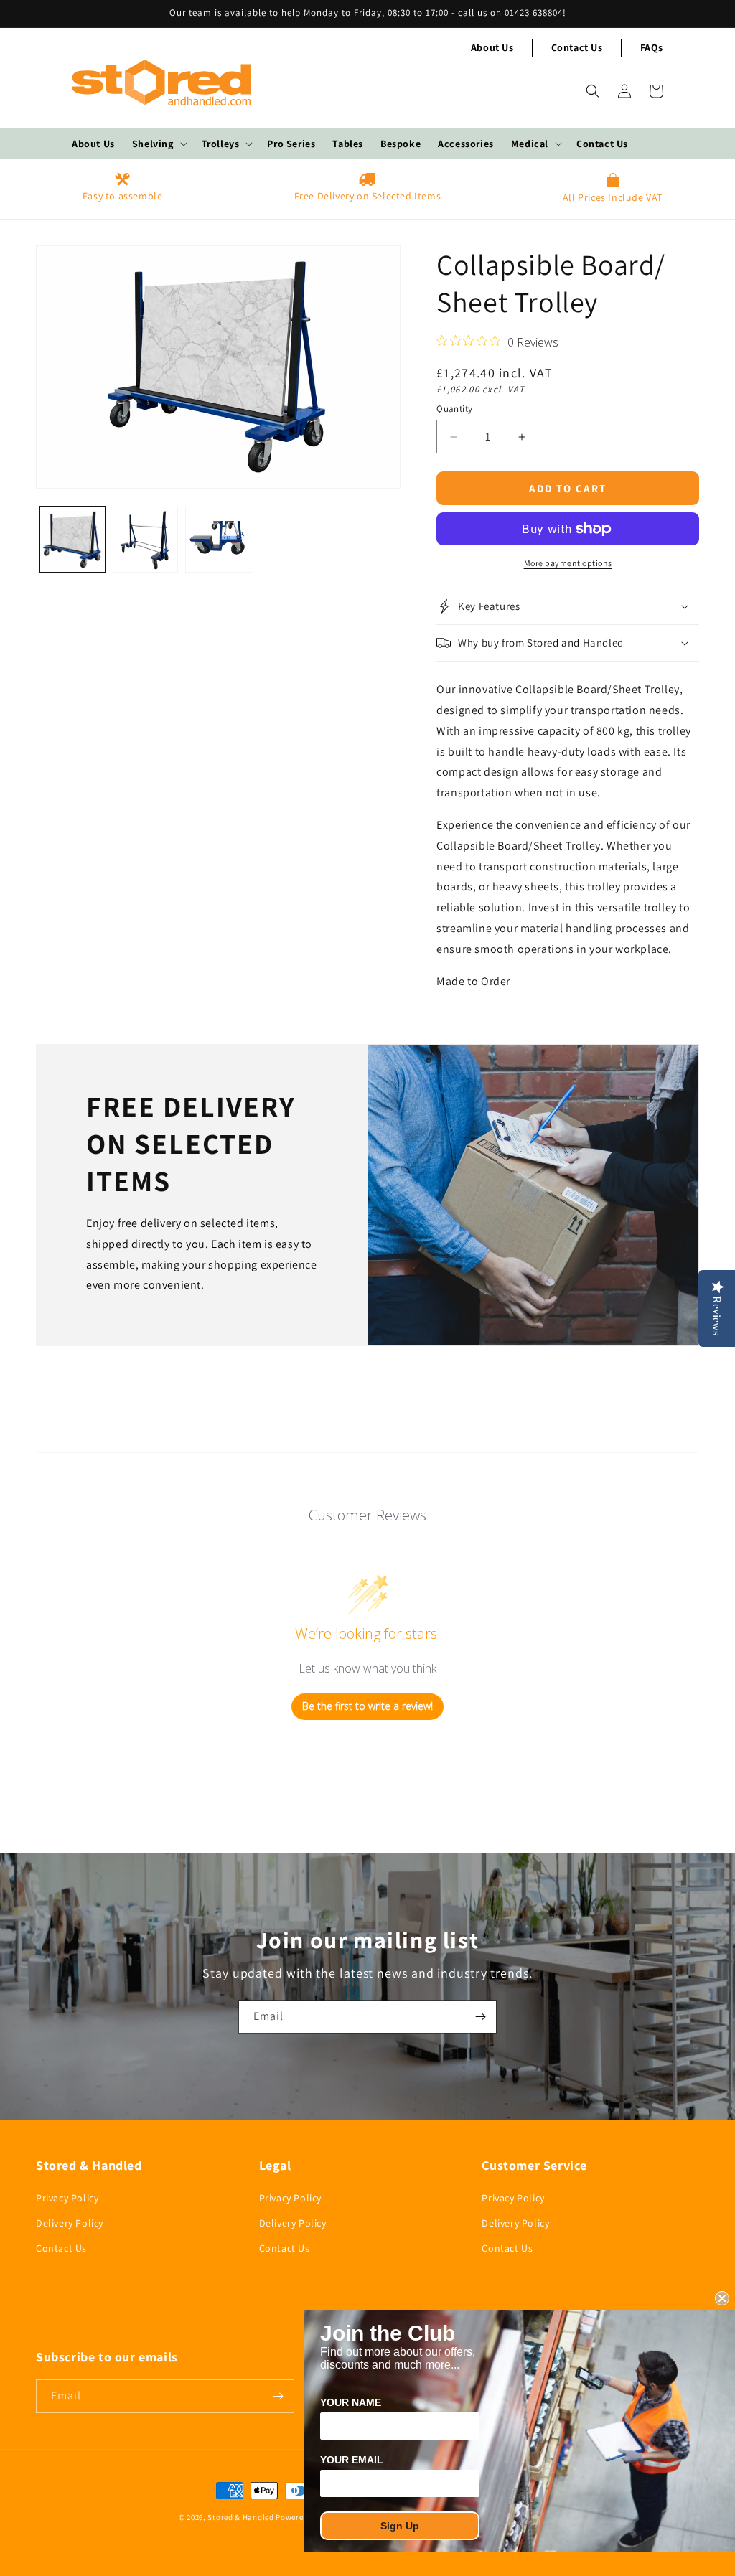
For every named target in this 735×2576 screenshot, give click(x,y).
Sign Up (400, 2526)
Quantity (454, 409)
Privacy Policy (67, 2198)
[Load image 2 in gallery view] (146, 540)
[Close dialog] (722, 2298)
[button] (158, 144)
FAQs (652, 47)
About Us (492, 47)
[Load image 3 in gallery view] (218, 540)
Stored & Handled (240, 2517)
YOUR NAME (351, 2402)
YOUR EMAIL (352, 2460)
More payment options (568, 563)
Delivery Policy (70, 2223)
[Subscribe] (480, 2017)
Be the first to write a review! (367, 1706)
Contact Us (577, 47)
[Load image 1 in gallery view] (72, 540)
